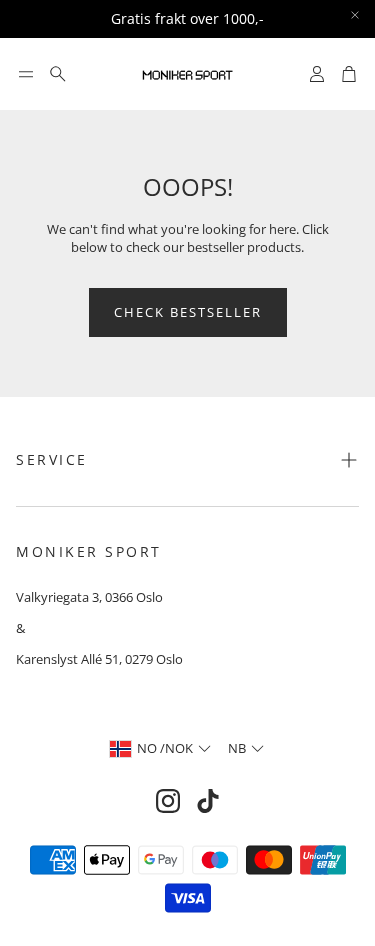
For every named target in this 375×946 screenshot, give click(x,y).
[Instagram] (168, 801)
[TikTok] (208, 801)
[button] (26, 74)
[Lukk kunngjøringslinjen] (355, 15)
